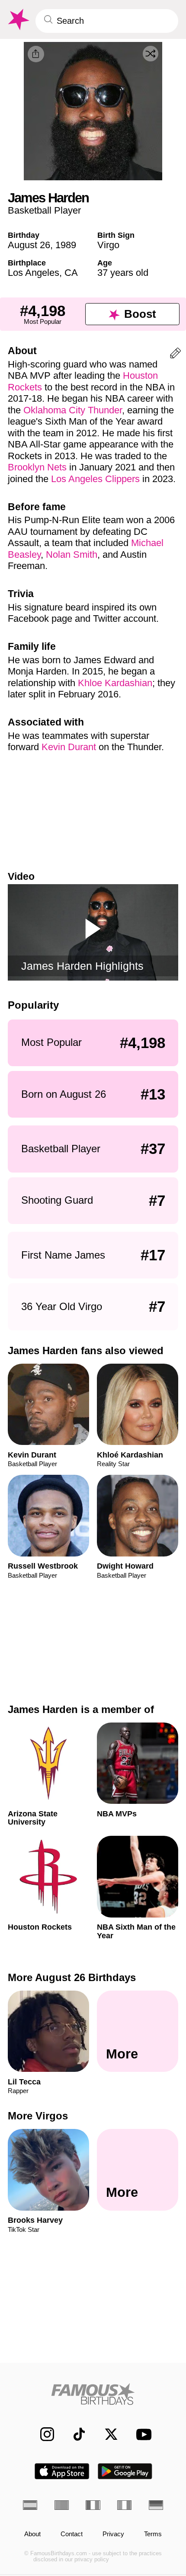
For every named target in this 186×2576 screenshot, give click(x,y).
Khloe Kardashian (115, 683)
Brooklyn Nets (37, 467)
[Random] (151, 54)
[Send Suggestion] (175, 355)
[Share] (36, 54)
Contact (72, 2534)
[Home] (93, 2394)
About (32, 2534)
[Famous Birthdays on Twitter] (106, 2434)
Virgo (108, 245)
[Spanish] (30, 2505)
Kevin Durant (69, 747)
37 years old (123, 273)
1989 (66, 245)
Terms (153, 2534)
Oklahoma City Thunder (73, 410)
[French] (93, 2505)
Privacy (113, 2534)
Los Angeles (34, 273)
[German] (156, 2505)
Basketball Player (44, 210)
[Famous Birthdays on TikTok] (74, 2434)
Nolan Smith (72, 555)
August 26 (29, 245)
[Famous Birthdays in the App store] (62, 2471)
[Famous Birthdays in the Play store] (125, 2471)
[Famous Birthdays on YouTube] (141, 2434)
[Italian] (124, 2505)
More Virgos (38, 2116)
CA (71, 273)
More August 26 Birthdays (72, 1977)
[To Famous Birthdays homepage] (18, 20)
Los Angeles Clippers (95, 479)
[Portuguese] (62, 2505)
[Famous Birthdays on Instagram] (42, 2434)
